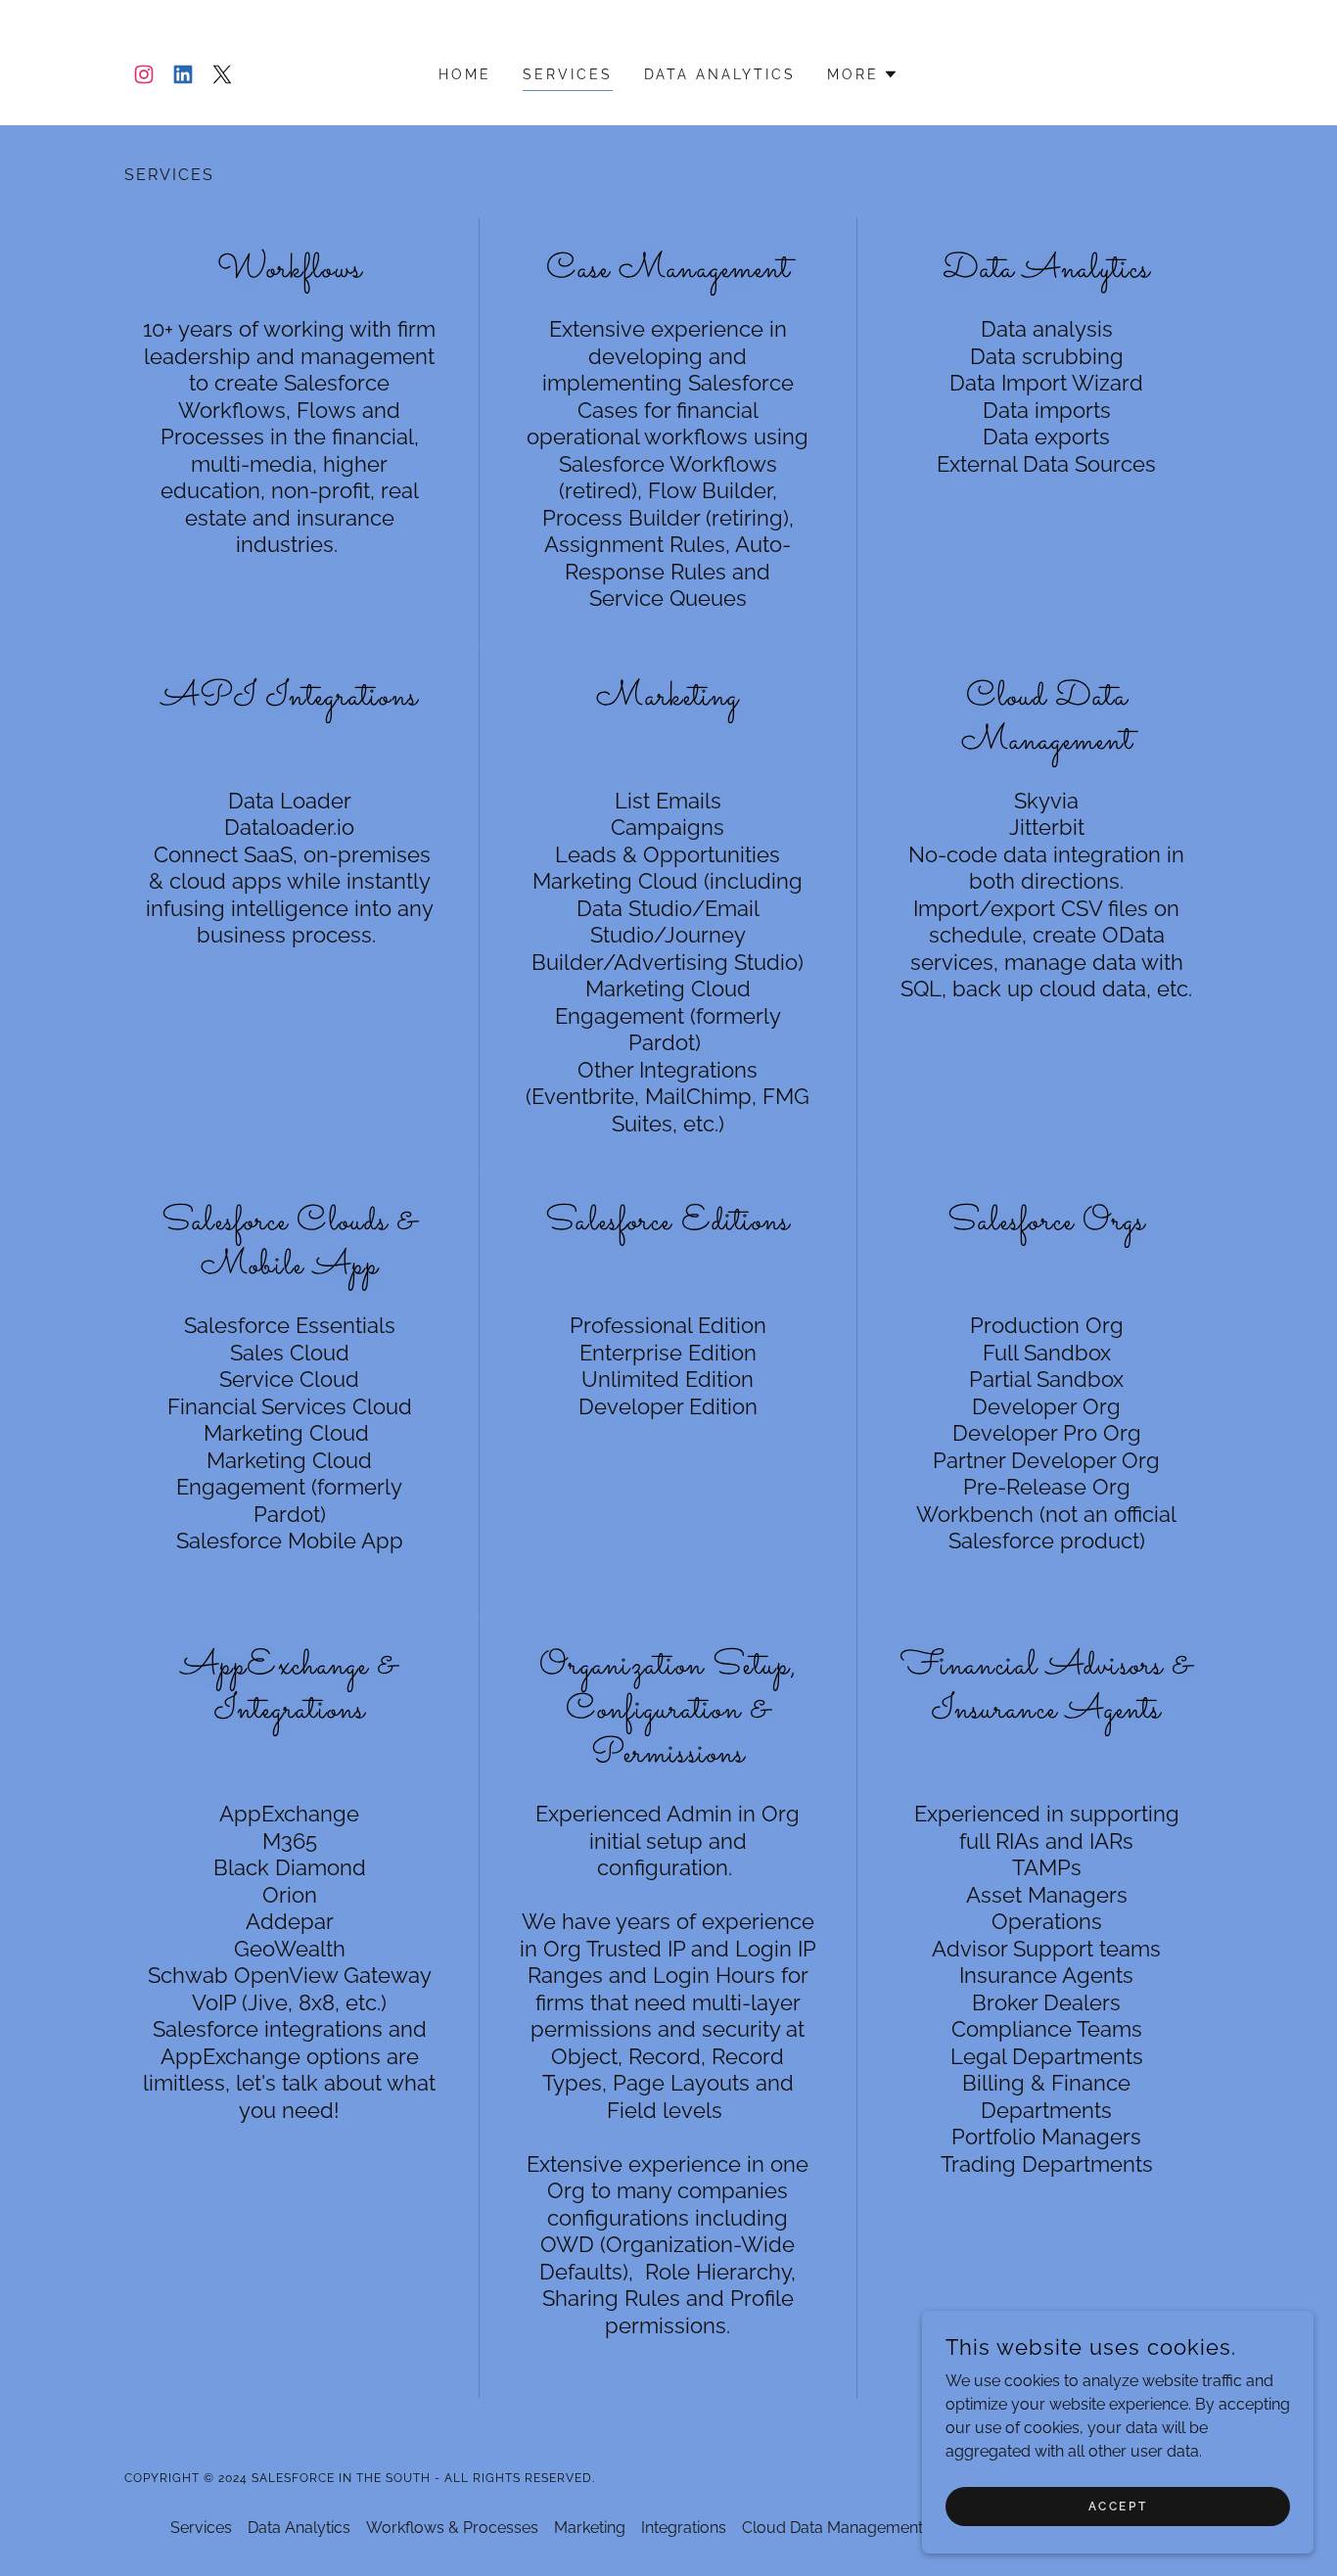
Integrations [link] (684, 2528)
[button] (863, 74)
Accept (1118, 2506)
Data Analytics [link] (720, 74)
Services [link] (568, 74)
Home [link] (465, 74)
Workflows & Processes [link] (452, 2528)
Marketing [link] (590, 2528)
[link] (144, 74)
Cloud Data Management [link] (832, 2528)
